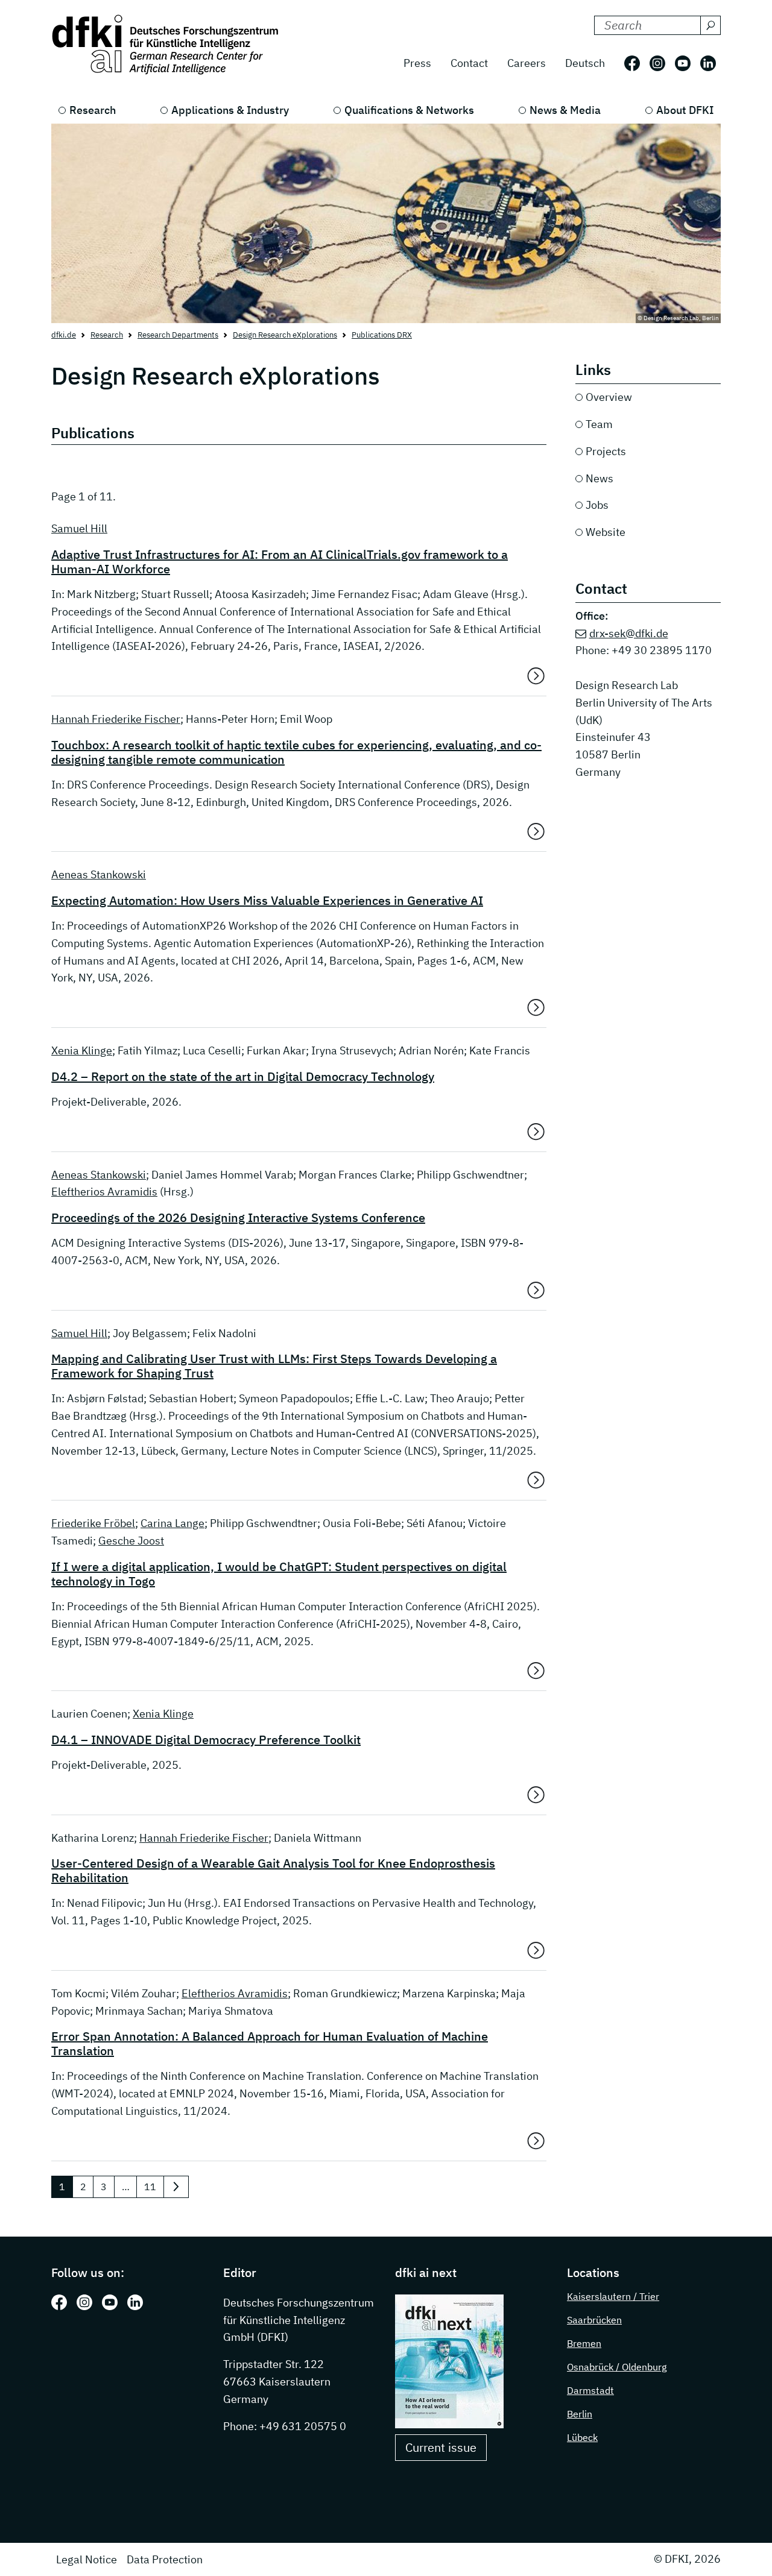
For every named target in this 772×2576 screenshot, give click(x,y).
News (600, 478)
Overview (609, 397)
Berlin (580, 2414)
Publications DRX (382, 335)
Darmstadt (590, 2390)
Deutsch (585, 63)
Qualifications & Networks (409, 110)
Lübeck (582, 2437)
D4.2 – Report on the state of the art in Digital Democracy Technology (243, 1077)
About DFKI (685, 110)
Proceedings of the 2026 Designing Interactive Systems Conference (238, 1218)
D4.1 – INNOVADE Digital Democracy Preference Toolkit (206, 1740)
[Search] (710, 25)
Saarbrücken (594, 2320)
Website (606, 532)
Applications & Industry (230, 110)
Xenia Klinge (82, 1050)
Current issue (441, 2447)
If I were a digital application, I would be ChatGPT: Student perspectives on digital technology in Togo (279, 1574)
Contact (469, 63)
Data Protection (165, 2559)
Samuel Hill (79, 528)
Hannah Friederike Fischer (116, 719)
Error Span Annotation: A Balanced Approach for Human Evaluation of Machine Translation (270, 2044)
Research (93, 110)
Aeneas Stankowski (99, 874)
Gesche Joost (131, 1541)
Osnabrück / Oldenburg (617, 2367)
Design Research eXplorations (285, 335)
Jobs (597, 505)
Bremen (584, 2343)
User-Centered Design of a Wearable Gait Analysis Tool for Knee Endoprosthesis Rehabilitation (273, 1871)
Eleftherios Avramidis (104, 1192)
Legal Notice (87, 2559)
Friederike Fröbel (93, 1523)
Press (417, 63)
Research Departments (178, 335)
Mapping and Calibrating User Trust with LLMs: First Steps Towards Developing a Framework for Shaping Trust (274, 1366)
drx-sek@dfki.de (629, 633)
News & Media (565, 110)
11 (150, 2187)
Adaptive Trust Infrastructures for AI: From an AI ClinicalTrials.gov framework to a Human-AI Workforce (280, 562)
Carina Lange (172, 1523)
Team (599, 424)
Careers (527, 63)
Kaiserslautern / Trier (613, 2296)
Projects (606, 451)
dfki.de (64, 335)
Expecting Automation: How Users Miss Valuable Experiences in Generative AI (267, 901)
